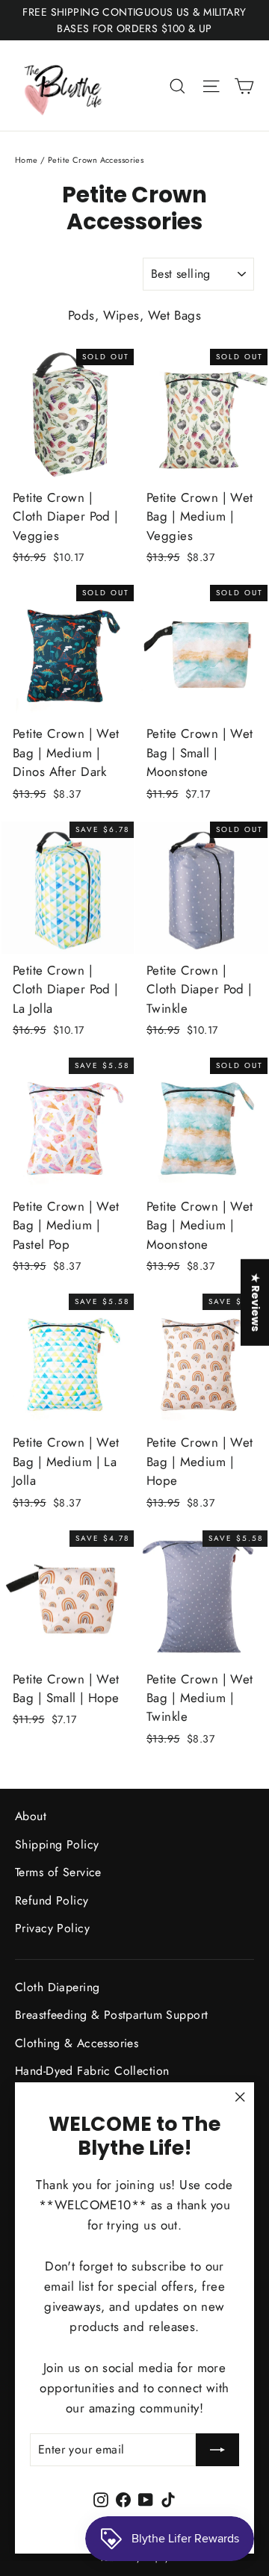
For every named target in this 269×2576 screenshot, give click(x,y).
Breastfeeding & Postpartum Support (111, 2015)
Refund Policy (52, 1900)
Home (27, 160)
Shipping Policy (57, 1844)
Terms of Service (58, 1872)
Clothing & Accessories (77, 2043)
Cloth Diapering (57, 1987)
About (31, 1816)
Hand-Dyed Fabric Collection (92, 2071)
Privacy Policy (52, 1928)
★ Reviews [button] (256, 1302)
